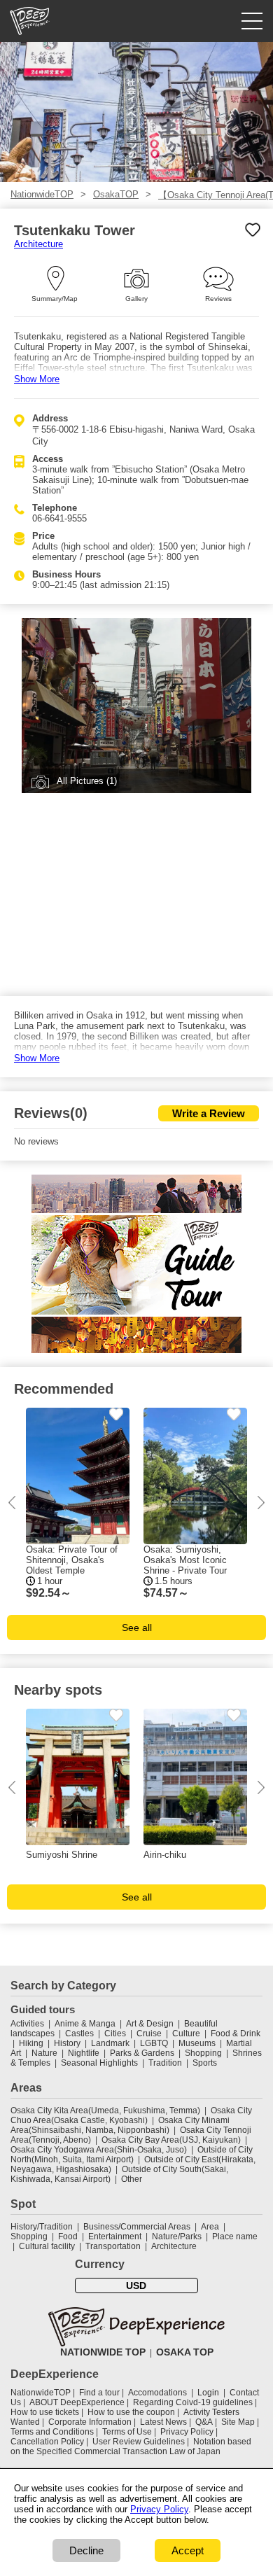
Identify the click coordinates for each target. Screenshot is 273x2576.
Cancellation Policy (47, 2442)
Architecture (38, 244)
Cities (115, 2033)
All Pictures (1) (87, 781)
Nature (44, 2053)
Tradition (165, 2063)
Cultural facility (47, 2246)
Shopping (203, 2053)
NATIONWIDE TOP (103, 2352)
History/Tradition (42, 2227)
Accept (188, 2550)
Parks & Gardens (142, 2053)
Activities (27, 2024)
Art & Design (150, 2024)
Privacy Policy (187, 2432)
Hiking (31, 2043)
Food (68, 2236)
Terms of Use (127, 2432)
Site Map (238, 2422)
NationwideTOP (42, 194)
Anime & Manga (85, 2024)
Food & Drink (236, 2033)
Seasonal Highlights (99, 2063)
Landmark (110, 2043)
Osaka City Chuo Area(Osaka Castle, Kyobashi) (131, 2115)
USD (136, 2285)
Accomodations (157, 2393)
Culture (186, 2033)
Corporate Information (90, 2422)
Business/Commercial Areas (137, 2227)
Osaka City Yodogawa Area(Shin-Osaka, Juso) (99, 2150)
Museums (197, 2043)
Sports (205, 2063)
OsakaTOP (116, 194)
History (67, 2043)
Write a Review (209, 1113)
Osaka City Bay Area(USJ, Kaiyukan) (171, 2140)
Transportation (113, 2246)
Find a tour (99, 2393)
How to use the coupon (131, 2412)
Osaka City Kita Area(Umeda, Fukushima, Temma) (105, 2110)
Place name (235, 2236)
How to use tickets (45, 2412)
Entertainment (115, 2236)
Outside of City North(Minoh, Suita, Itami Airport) (132, 2155)
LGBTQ (154, 2043)
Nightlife (84, 2053)
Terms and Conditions (52, 2432)
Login (208, 2393)
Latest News (163, 2422)
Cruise (149, 2033)
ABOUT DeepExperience (77, 2402)
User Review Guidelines (139, 2442)
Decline (86, 2550)
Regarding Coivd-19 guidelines (193, 2402)
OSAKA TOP (185, 2352)
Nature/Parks (177, 2236)
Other (132, 2179)
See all (137, 1627)
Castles (79, 2033)
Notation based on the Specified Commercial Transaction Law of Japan (131, 2446)
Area (210, 2227)
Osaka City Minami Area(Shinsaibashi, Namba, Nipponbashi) (120, 2125)
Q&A (204, 2422)
